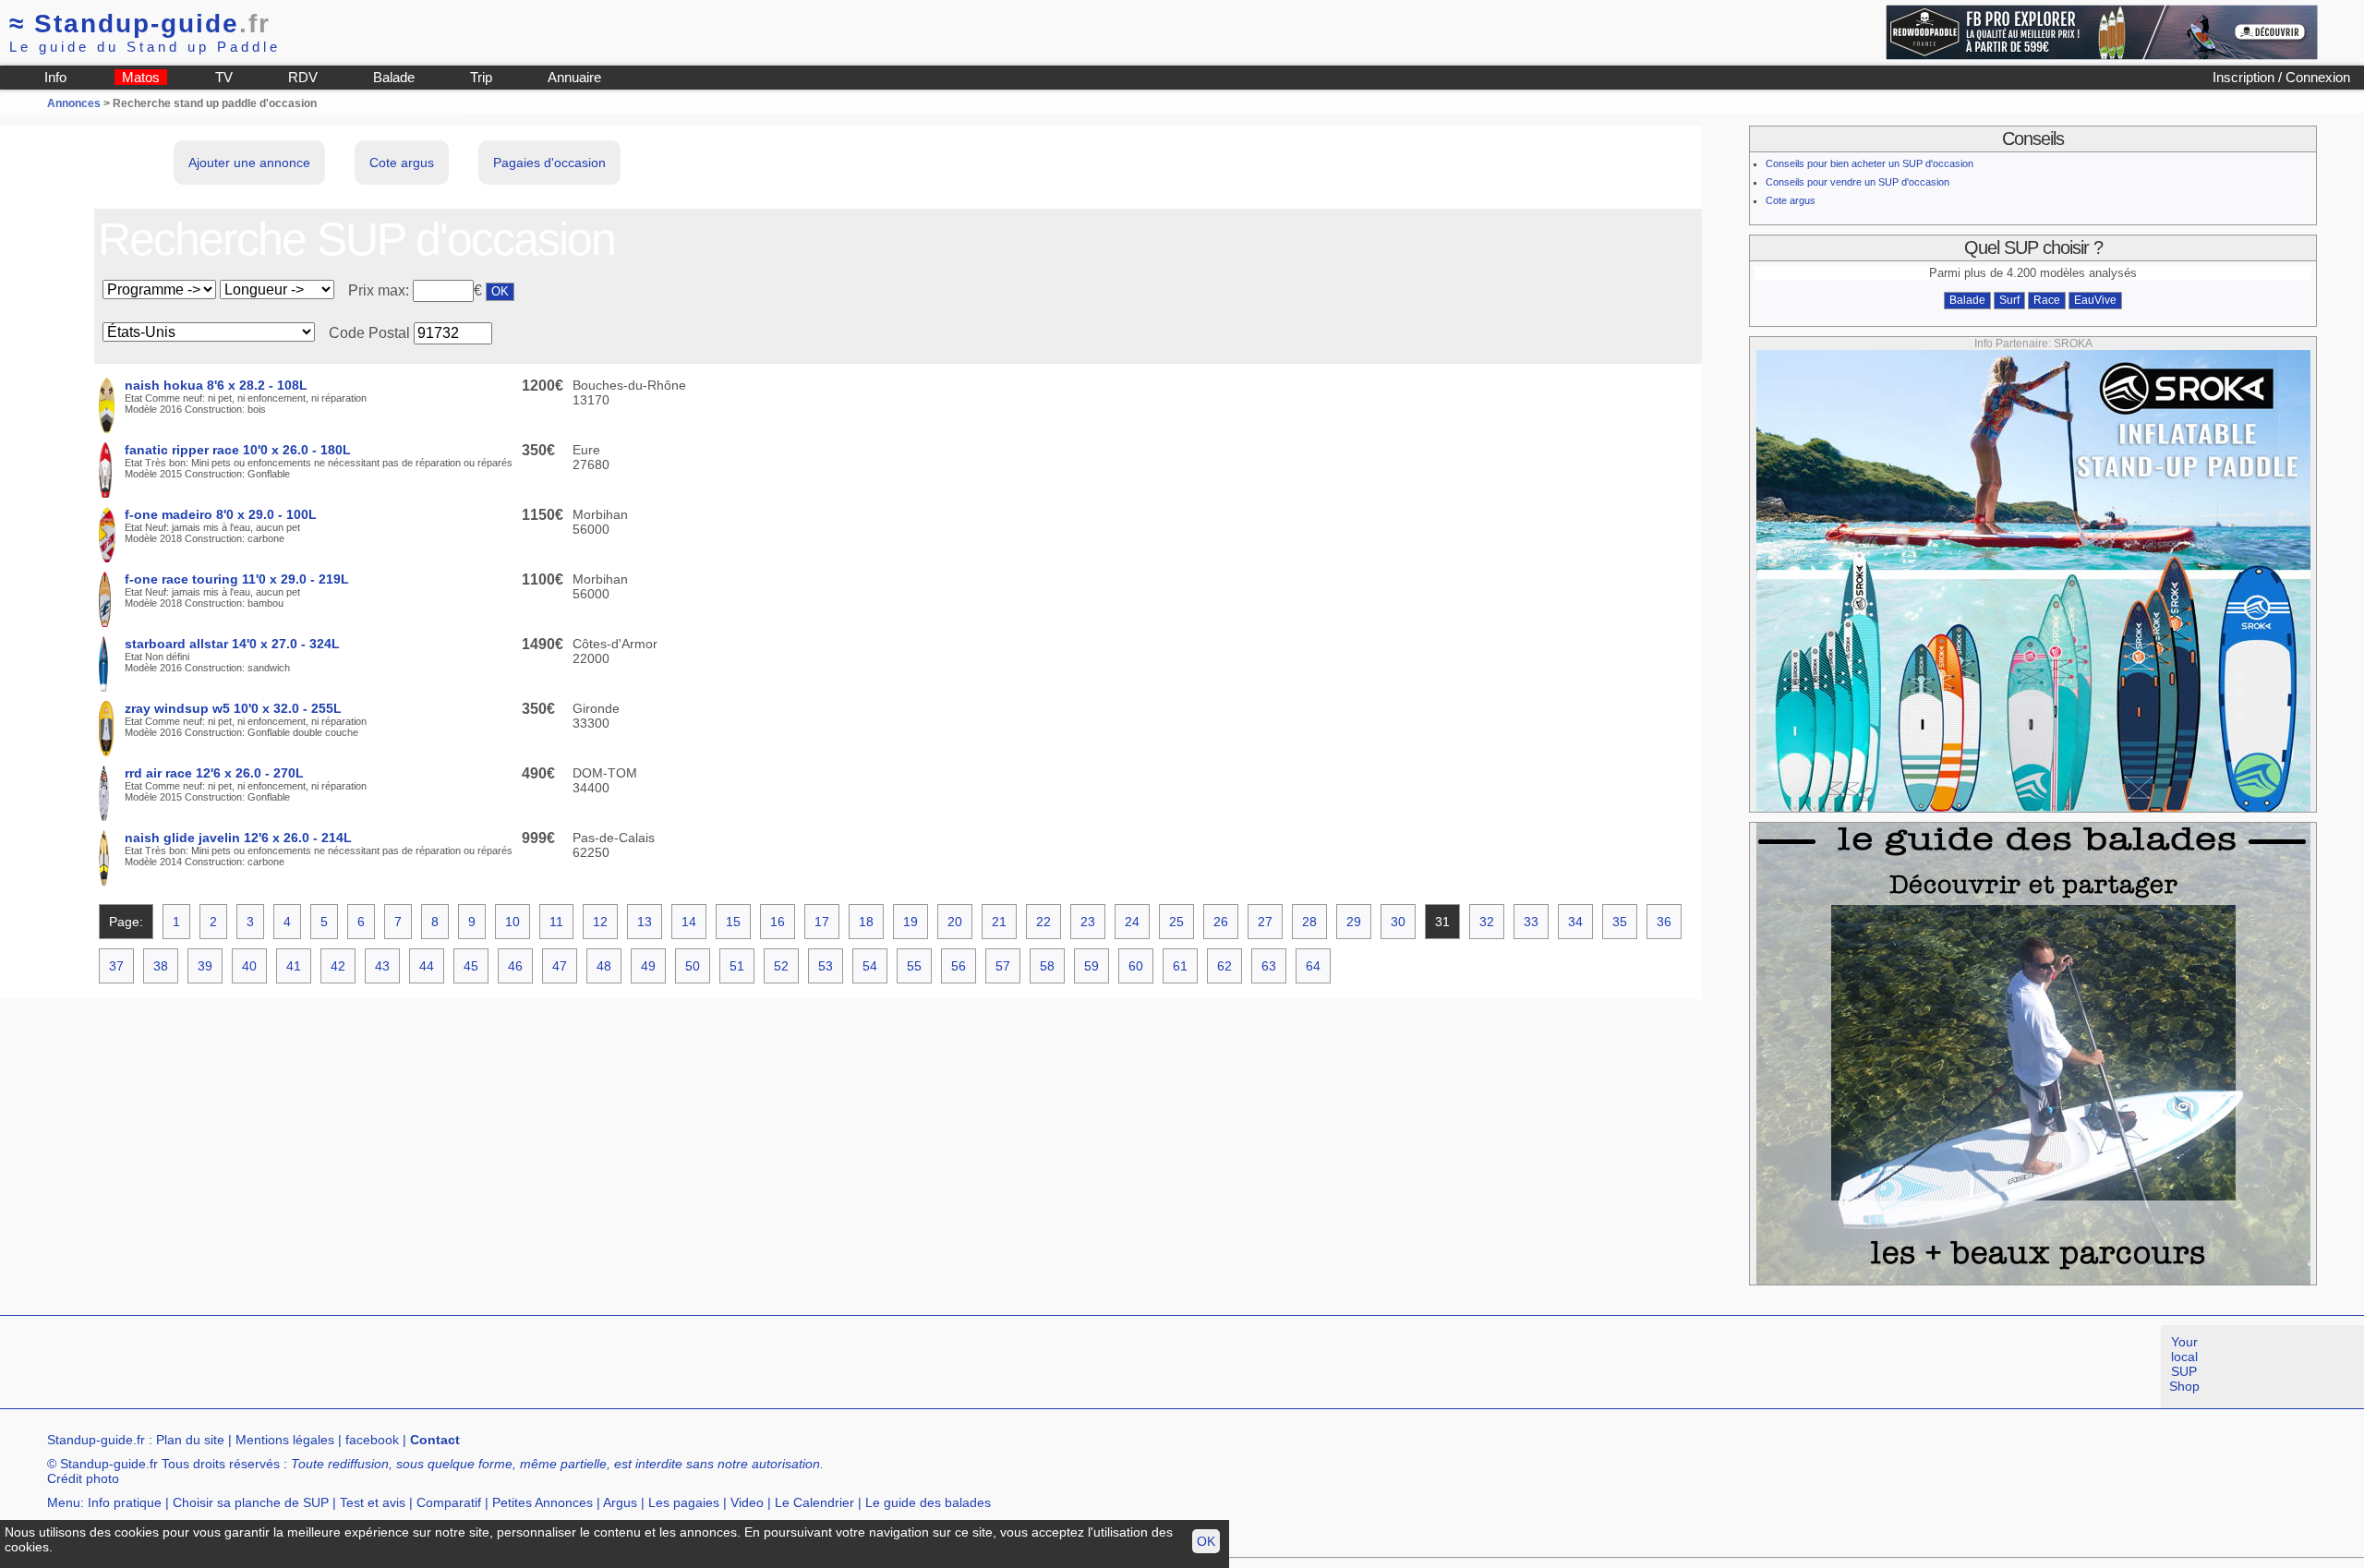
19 (911, 922)
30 (1398, 922)
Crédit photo (83, 1478)
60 (1136, 966)
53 (826, 966)
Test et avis (373, 1502)
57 (1003, 966)
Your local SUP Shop (2184, 1364)
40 (249, 966)
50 (693, 966)
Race (2047, 300)
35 (1620, 922)
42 (338, 966)
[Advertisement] (336, 1367)
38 (161, 966)
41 (294, 966)
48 (604, 966)
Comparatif (449, 1502)
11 (556, 922)
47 (560, 966)
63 (1269, 966)
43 (382, 966)
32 (1487, 922)
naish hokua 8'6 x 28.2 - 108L (216, 385)
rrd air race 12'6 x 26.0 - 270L (214, 773)
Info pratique (125, 1502)
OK (1206, 1541)
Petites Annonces (543, 1502)
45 (471, 966)
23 (1088, 922)
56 (959, 966)
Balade (394, 77)
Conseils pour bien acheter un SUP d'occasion (1869, 163)
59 (1092, 966)
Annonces (74, 103)
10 (513, 922)
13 (645, 922)
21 (999, 922)
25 (1176, 922)
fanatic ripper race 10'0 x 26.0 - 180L (238, 450)
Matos (141, 77)
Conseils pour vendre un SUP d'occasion (1857, 182)
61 (1180, 966)
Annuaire (574, 77)
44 (427, 966)
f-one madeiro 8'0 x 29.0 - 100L (221, 514)
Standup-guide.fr (96, 1440)
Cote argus (402, 163)
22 (1043, 922)
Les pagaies (684, 1502)
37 (116, 966)
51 (737, 966)
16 (778, 922)
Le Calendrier (814, 1502)
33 (1531, 922)
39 (205, 966)
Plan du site (190, 1440)
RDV (303, 77)
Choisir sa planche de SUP (251, 1502)
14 (689, 922)
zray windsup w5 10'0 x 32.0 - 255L (233, 708)
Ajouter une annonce (249, 163)
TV (224, 77)
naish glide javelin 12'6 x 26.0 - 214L (238, 838)
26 (1221, 922)
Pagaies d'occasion (549, 163)
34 (1575, 922)
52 (781, 966)
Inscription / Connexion (2281, 77)
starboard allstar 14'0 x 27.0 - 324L (232, 644)
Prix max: (380, 290)
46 (515, 966)
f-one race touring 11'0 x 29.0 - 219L (237, 579)
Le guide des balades (928, 1502)
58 (1047, 966)
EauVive (2095, 300)
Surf (2009, 300)
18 (866, 922)
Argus (620, 1502)
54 (870, 966)
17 (822, 922)
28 (1309, 922)
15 (733, 922)
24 (1132, 922)
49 (648, 966)
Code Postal (369, 333)
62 (1224, 966)
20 (955, 922)
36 (1664, 922)
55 (914, 966)
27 (1265, 922)
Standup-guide (140, 24)
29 (1354, 922)
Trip (481, 77)
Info (55, 77)
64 (1313, 966)
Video (747, 1502)
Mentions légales (285, 1440)
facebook (372, 1440)
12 (600, 922)
